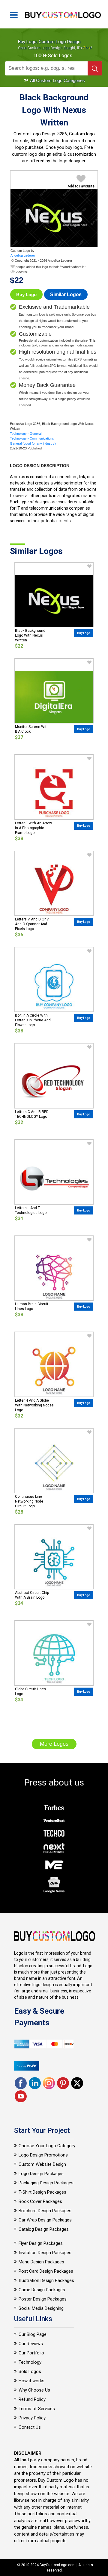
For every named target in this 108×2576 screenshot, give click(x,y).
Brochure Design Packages (45, 2211)
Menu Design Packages (41, 2262)
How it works (31, 2381)
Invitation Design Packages (45, 2253)
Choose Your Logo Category (47, 2146)
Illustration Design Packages (46, 2280)
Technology (30, 2362)
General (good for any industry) (33, 443)
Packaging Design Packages (46, 2183)
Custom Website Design (42, 2164)
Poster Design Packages (43, 2299)
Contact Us (30, 2427)
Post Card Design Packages (46, 2271)
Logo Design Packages (41, 2174)
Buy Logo (26, 294)
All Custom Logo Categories (57, 80)
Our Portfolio (31, 2353)
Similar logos (66, 294)
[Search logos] (95, 68)
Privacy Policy (32, 2418)
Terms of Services (37, 2409)
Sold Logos (30, 2371)
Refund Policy (32, 2399)
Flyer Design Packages (41, 2243)
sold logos (60, 56)
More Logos (54, 1744)
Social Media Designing (41, 2308)
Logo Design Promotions (43, 2155)
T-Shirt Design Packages (42, 2192)
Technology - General (26, 434)
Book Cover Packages (40, 2201)
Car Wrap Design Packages (45, 2220)
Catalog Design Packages (44, 2229)
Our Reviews (31, 2344)
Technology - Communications (32, 438)
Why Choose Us (34, 2390)
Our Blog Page (33, 2334)
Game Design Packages (42, 2290)
